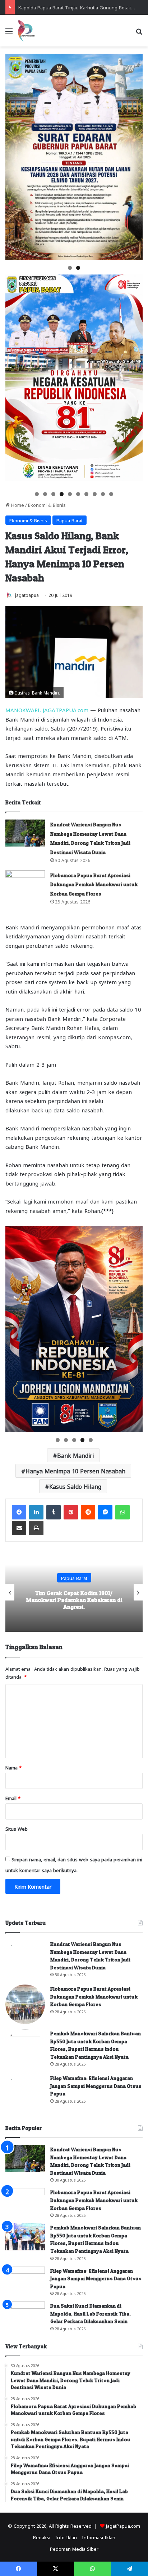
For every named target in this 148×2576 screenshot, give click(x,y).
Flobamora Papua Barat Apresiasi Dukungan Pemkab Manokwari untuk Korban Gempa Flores (94, 884)
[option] (74, 1592)
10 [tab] (112, 494)
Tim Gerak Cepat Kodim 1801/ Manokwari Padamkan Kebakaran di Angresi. (74, 1599)
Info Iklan (66, 2537)
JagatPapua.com (123, 2525)
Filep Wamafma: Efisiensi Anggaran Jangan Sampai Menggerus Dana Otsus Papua (96, 2086)
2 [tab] (78, 268)
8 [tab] (95, 494)
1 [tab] (70, 268)
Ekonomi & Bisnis (47, 505)
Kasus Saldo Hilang (75, 1486)
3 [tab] (53, 494)
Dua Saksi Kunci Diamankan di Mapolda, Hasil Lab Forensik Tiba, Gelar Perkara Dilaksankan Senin (91, 2313)
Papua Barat (70, 520)
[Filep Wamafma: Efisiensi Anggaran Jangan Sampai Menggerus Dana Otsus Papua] (25, 2094)
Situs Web (17, 1828)
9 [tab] (103, 494)
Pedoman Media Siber (74, 2548)
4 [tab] (62, 494)
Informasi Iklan (99, 2537)
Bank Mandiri (75, 1455)
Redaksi (42, 2537)
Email (13, 1798)
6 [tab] (78, 494)
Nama (13, 1767)
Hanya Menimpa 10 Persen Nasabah (75, 1471)
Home (17, 505)
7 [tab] (86, 494)
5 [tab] (70, 494)
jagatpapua (27, 595)
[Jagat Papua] (26, 31)
